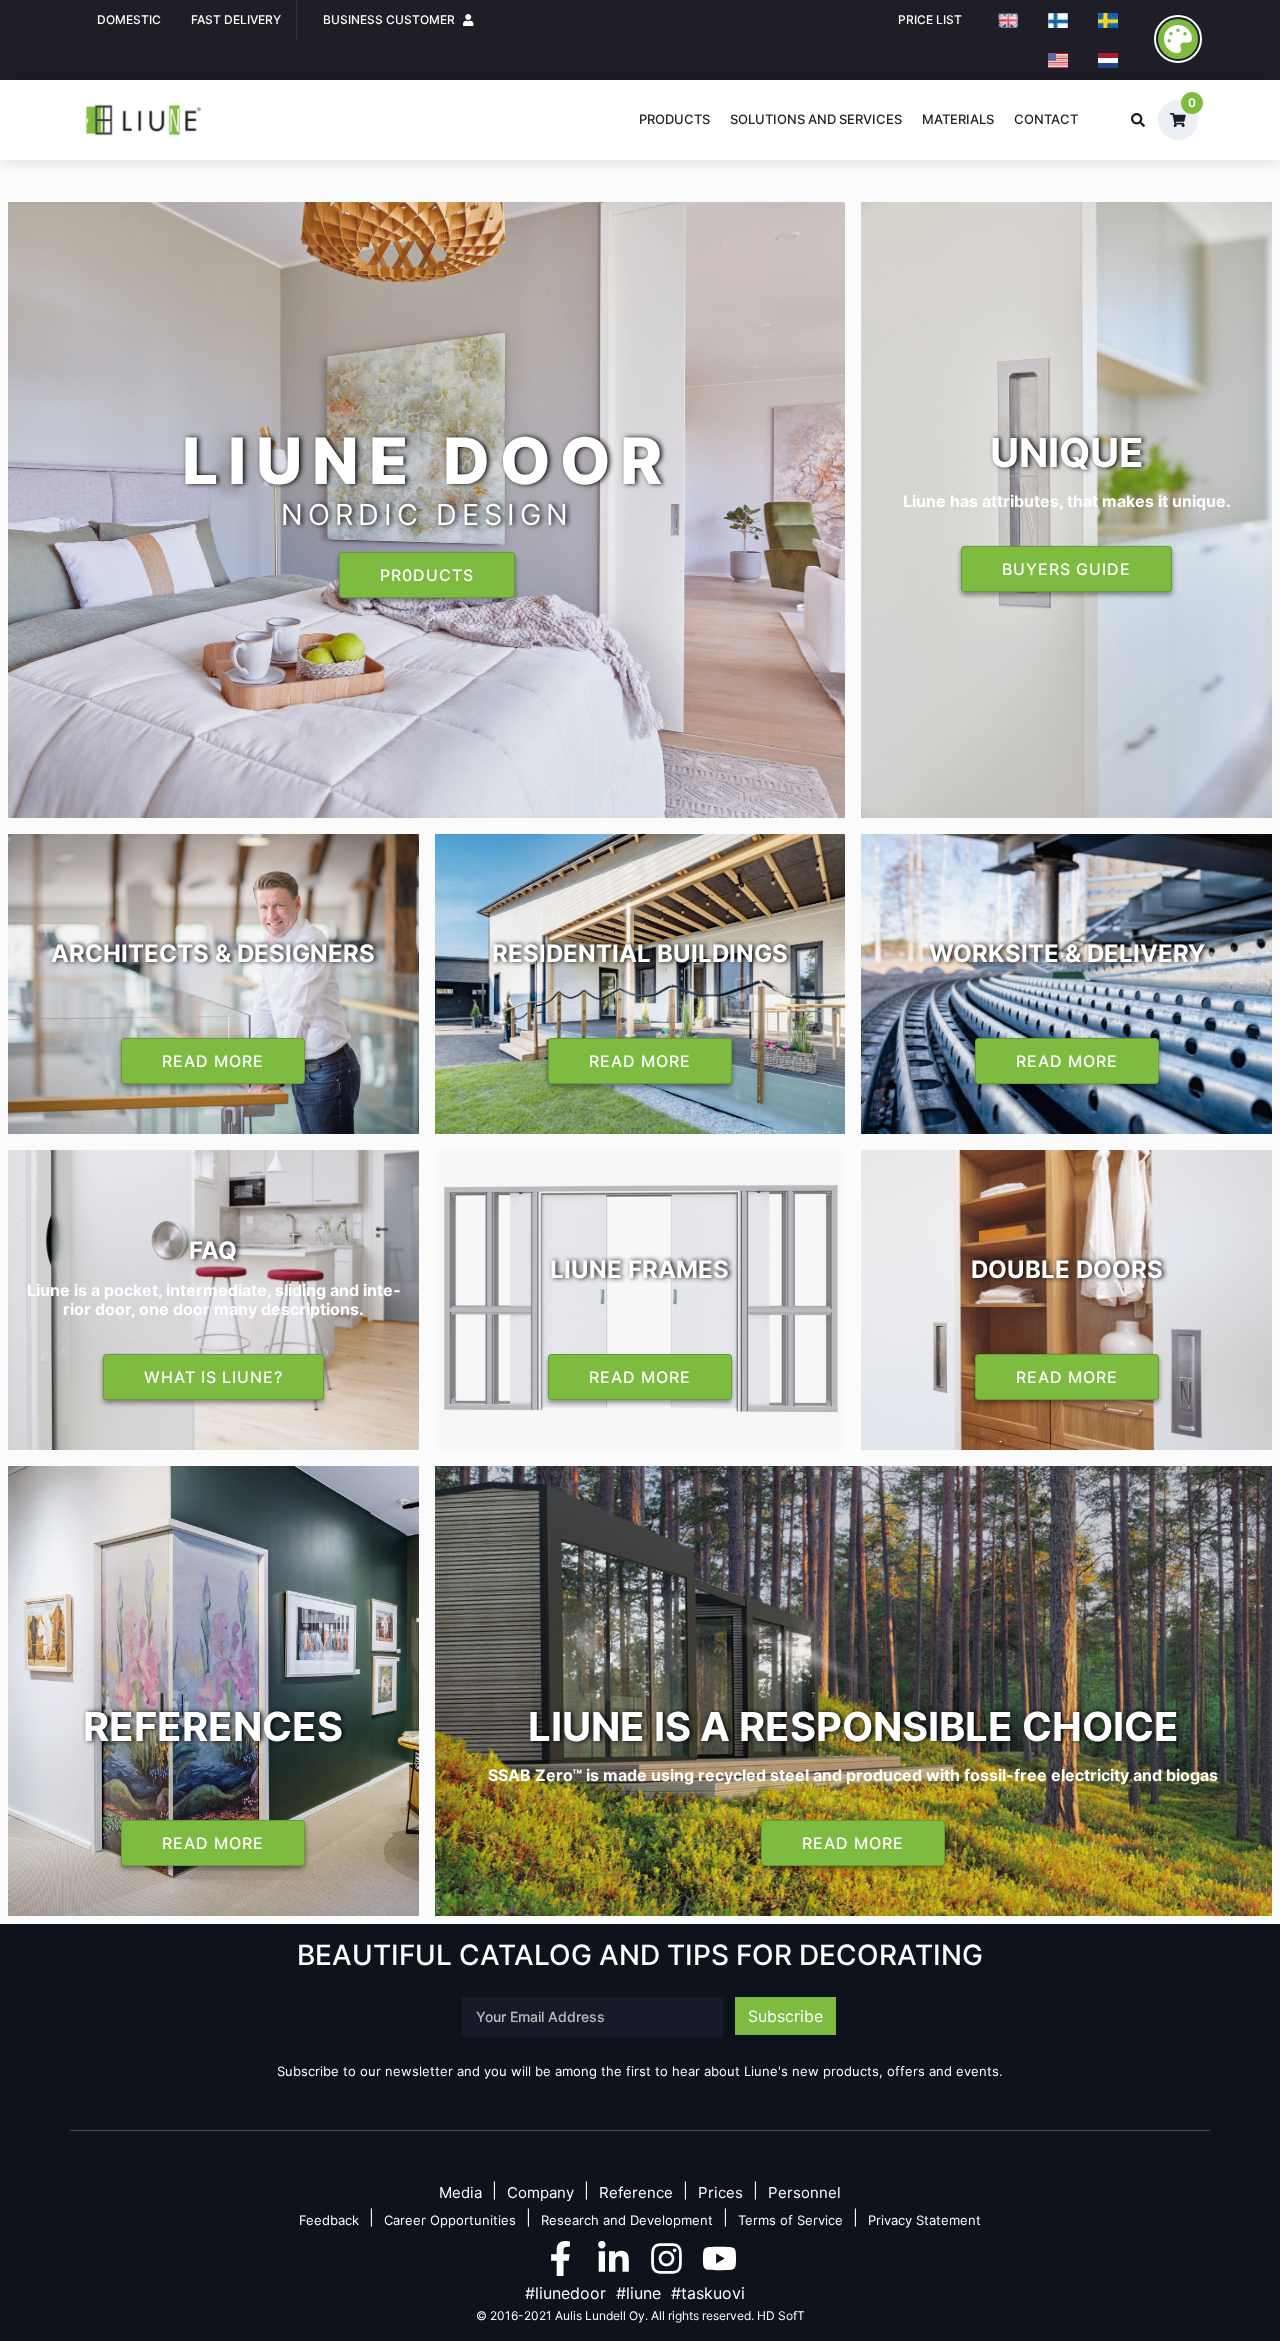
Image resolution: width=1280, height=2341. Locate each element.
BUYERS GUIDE (1066, 569)
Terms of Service (790, 2220)
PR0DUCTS (427, 575)
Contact (1046, 119)
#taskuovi (708, 2293)
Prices (720, 2193)
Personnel (804, 2193)
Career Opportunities (450, 2220)
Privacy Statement (924, 2220)
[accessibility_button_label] (1178, 39)
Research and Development (627, 2220)
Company (540, 2193)
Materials (958, 119)
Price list (930, 19)
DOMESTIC (129, 19)
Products (674, 119)
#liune (638, 2293)
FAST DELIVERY (236, 19)
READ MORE (213, 1061)
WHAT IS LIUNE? (213, 1377)
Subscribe (785, 2016)
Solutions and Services (816, 119)
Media (460, 2193)
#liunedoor (565, 2293)
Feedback (329, 2220)
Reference (636, 2193)
